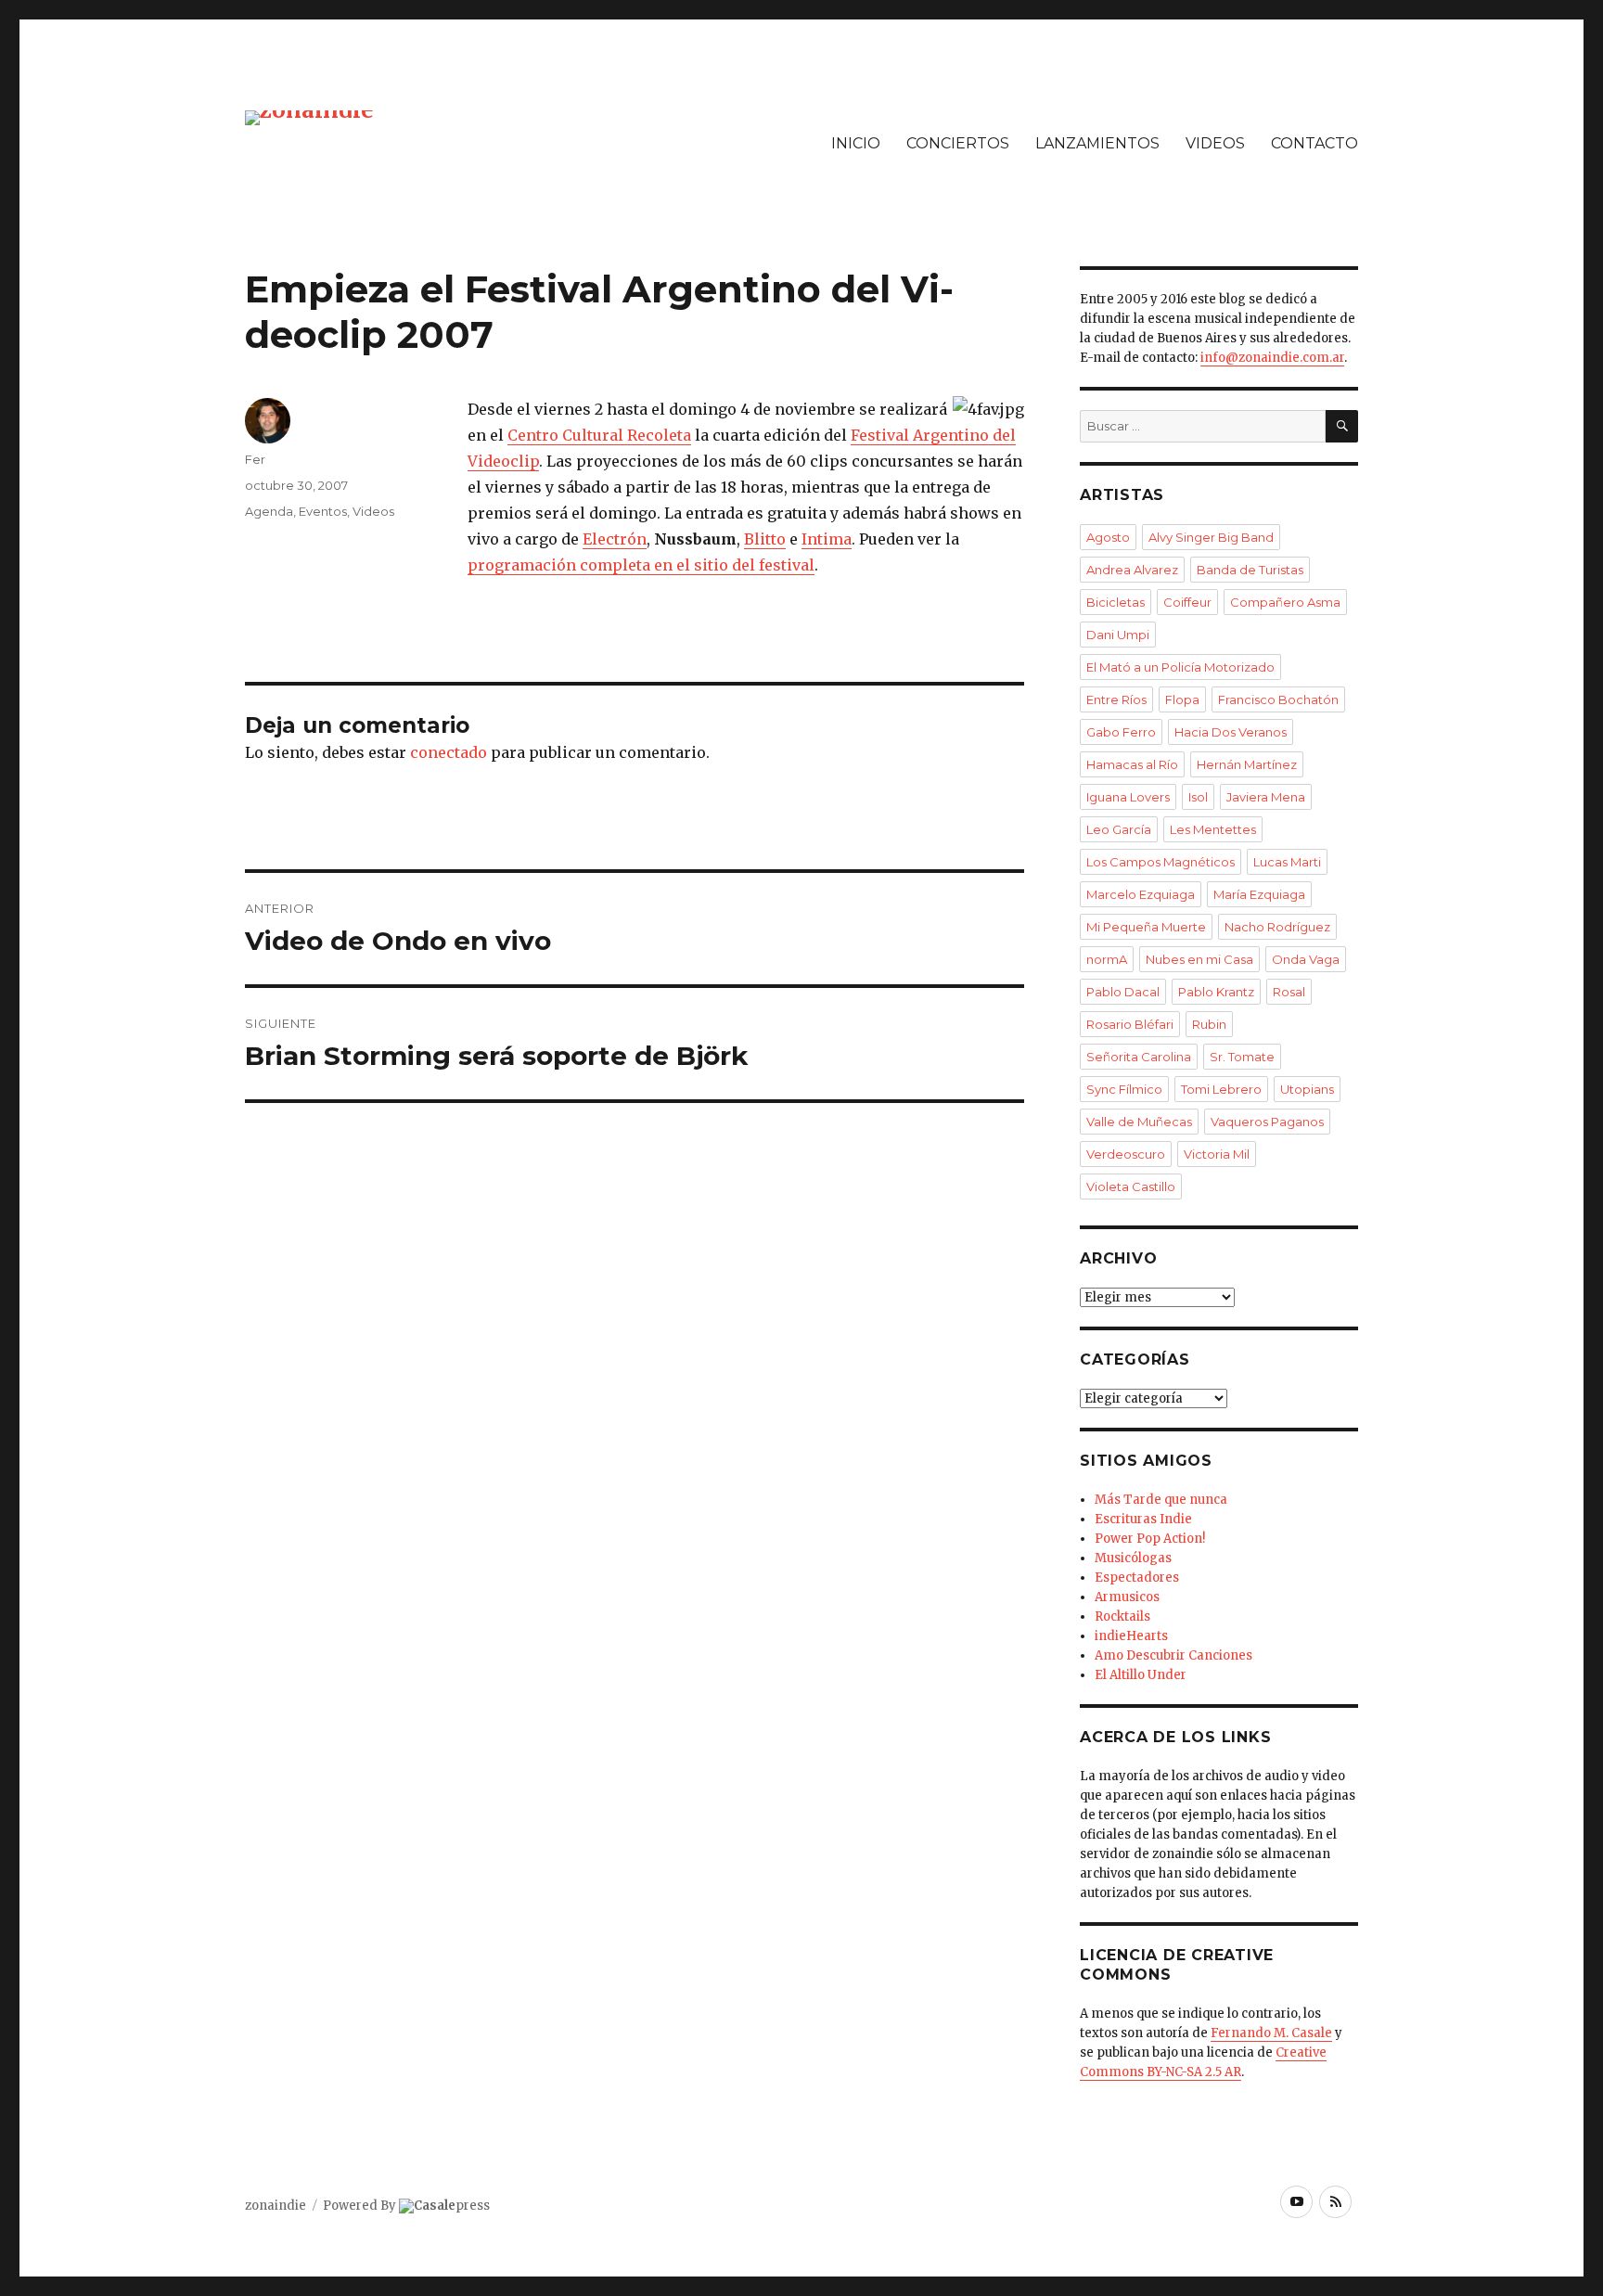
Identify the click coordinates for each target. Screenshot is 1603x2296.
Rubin (1209, 1024)
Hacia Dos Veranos (1231, 732)
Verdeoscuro (1126, 1154)
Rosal (1289, 992)
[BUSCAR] (1342, 426)
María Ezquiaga (1259, 894)
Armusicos (1127, 1597)
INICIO (856, 143)
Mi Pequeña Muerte (1146, 927)
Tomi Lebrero (1221, 1089)
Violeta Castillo (1131, 1186)
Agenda (269, 511)
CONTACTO (1314, 143)
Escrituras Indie (1143, 1519)
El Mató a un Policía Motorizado (1180, 667)
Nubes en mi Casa (1199, 959)
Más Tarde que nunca (1161, 1500)
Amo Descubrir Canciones (1173, 1655)
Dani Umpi (1118, 635)
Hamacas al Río (1132, 764)
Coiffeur (1187, 602)
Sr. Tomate (1242, 1057)
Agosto (1108, 537)
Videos (373, 511)
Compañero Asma (1285, 602)
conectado (449, 752)
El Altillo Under (1141, 1675)
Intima (827, 539)
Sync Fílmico (1124, 1089)
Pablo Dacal (1123, 992)
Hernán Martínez (1247, 764)
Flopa (1182, 699)
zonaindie (276, 2206)
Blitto (765, 539)
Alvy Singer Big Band (1211, 537)
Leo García (1119, 829)
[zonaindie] (309, 116)
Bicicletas (1116, 602)
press (452, 2206)
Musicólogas (1133, 1558)
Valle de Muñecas (1139, 1122)
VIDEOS (1215, 143)
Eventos (323, 511)
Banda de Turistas (1250, 570)
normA (1107, 959)
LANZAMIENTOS (1097, 143)
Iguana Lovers (1128, 797)
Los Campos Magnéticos (1161, 862)
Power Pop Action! (1150, 1539)
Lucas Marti (1287, 862)
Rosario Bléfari (1130, 1024)
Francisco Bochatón (1278, 699)
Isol (1198, 797)
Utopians (1307, 1089)
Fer (255, 459)
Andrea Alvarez (1132, 570)
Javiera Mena (1266, 797)
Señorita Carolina (1139, 1057)
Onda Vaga (1306, 959)
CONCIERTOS (958, 143)
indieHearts (1131, 1636)
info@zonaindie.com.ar (1272, 358)
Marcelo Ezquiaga (1141, 894)
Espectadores (1137, 1578)
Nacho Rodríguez (1277, 927)
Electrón (615, 539)
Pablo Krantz (1216, 992)
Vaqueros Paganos (1267, 1122)
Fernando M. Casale (1271, 2033)
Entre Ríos (1116, 699)
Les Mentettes (1213, 829)
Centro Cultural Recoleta (599, 435)
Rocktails (1122, 1616)
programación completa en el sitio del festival (641, 565)
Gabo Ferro (1121, 732)
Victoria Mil (1217, 1154)
